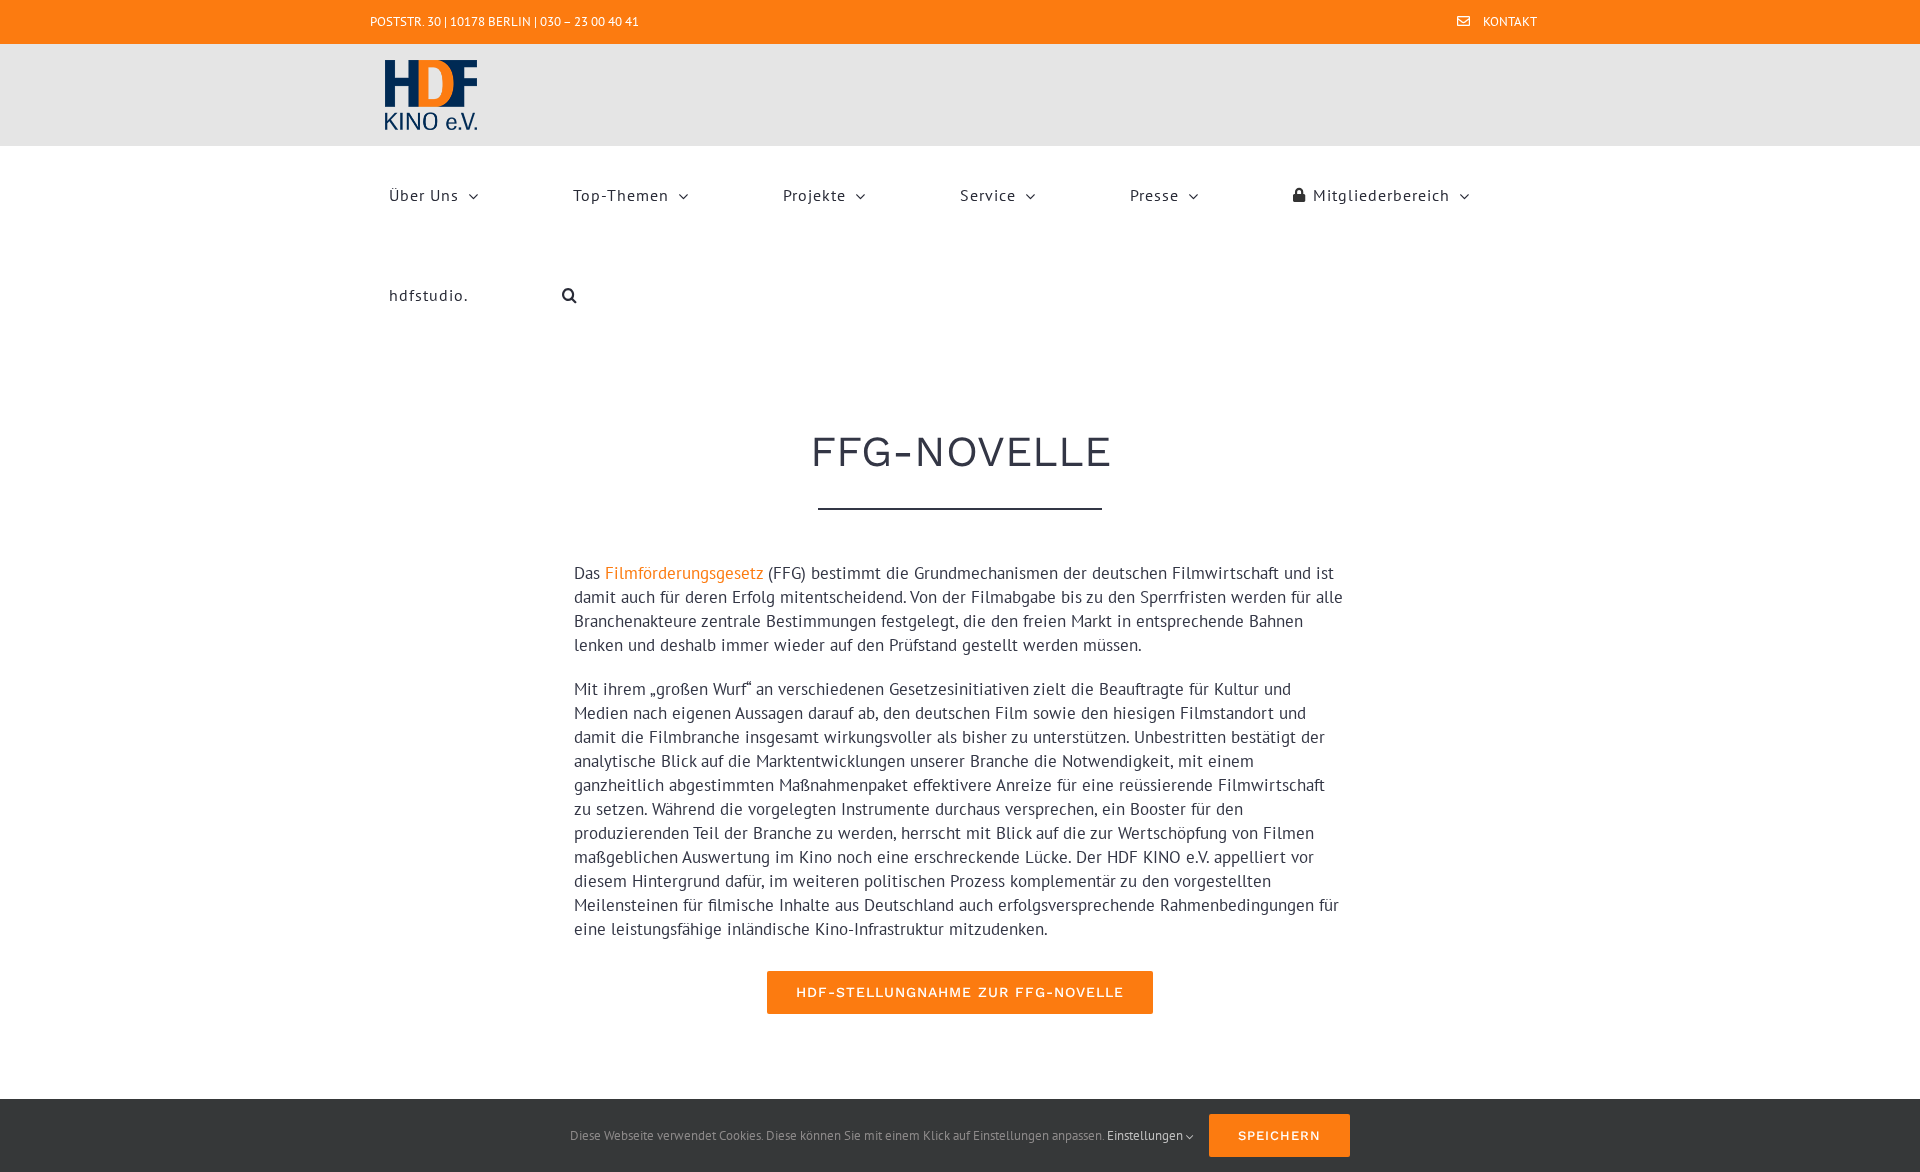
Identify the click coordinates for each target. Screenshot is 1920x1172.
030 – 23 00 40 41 (589, 21)
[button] (570, 295)
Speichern (1279, 1135)
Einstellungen (1146, 1135)
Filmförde (640, 573)
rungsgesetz (719, 573)
